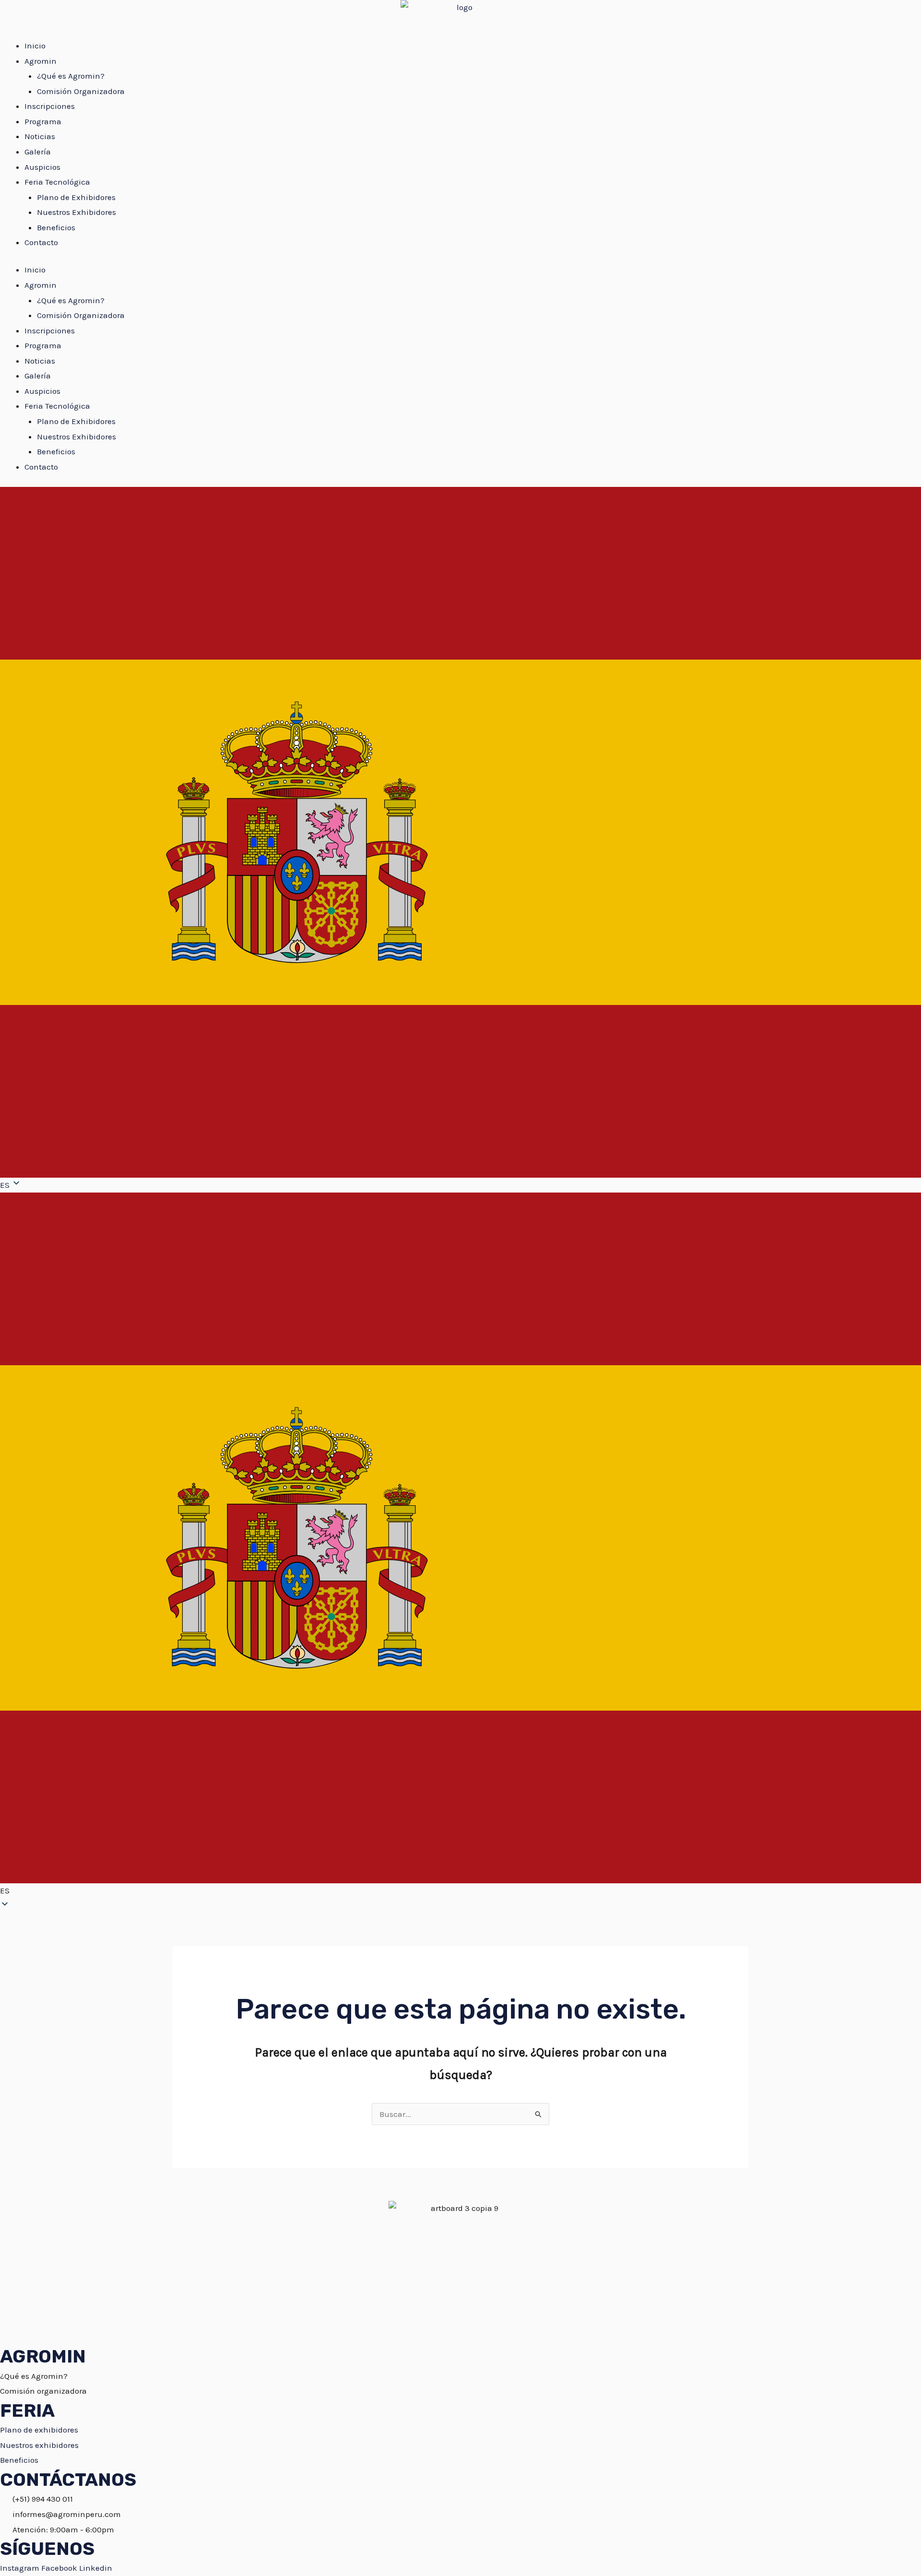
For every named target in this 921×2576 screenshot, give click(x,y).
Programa (43, 121)
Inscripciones (50, 106)
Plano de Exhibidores (76, 197)
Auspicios (42, 167)
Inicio (35, 46)
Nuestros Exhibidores (77, 212)
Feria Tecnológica (57, 182)
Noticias (40, 136)
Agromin (41, 61)
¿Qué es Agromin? (71, 76)
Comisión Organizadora (81, 91)
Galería (38, 152)
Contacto (41, 242)
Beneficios (56, 227)
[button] (460, 1546)
